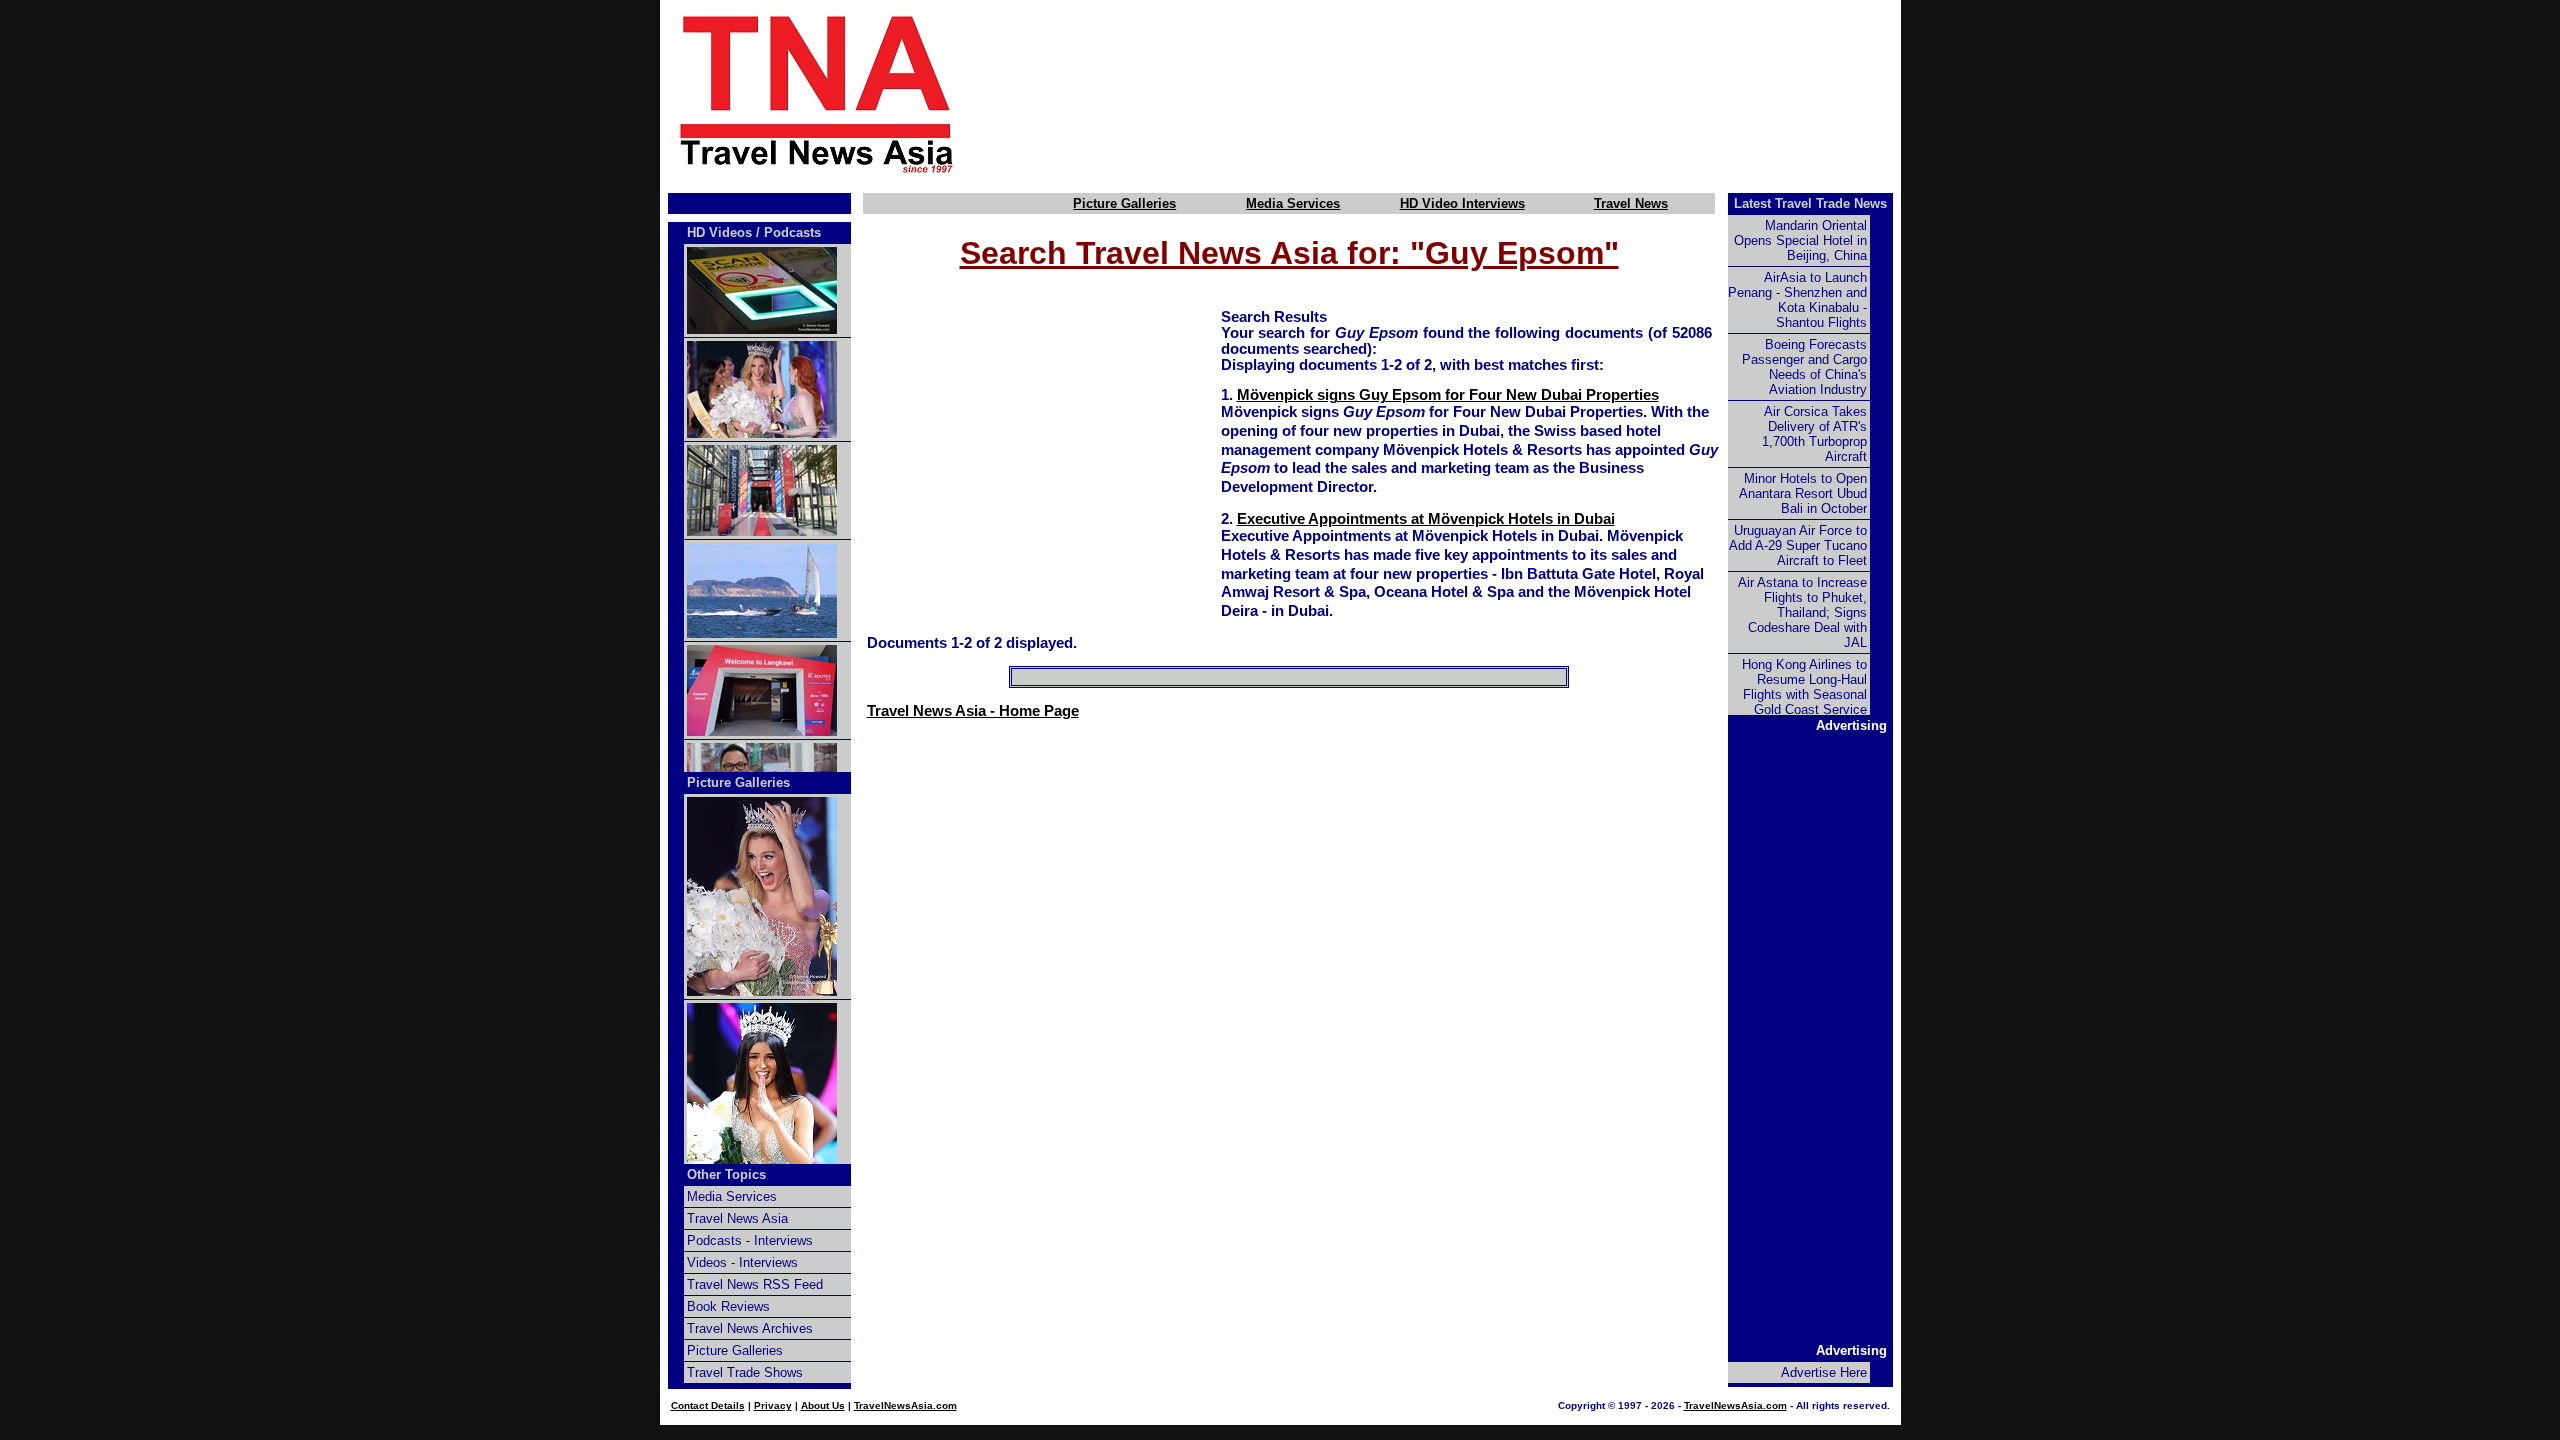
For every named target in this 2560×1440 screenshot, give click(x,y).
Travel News (1631, 203)
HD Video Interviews (1462, 203)
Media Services (1293, 203)
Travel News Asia (737, 1218)
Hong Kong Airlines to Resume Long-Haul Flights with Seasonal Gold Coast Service (1804, 687)
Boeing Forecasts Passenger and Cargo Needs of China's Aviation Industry (1804, 367)
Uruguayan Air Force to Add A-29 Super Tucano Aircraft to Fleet (1798, 545)
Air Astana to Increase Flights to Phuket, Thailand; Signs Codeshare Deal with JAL (1802, 612)
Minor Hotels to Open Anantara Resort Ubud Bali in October (1803, 493)
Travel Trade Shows (745, 1372)
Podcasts (792, 232)
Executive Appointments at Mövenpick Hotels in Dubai (1426, 519)
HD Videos (719, 232)
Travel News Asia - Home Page (973, 711)
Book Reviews (728, 1306)
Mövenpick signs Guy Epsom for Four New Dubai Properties (1448, 395)
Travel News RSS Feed (755, 1284)
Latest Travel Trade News (1810, 203)
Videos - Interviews (742, 1262)
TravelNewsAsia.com (905, 1405)
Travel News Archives (750, 1328)
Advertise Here (1824, 1372)
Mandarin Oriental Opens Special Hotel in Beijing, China (1800, 240)
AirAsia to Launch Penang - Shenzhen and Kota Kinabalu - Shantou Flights (1797, 300)
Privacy (773, 1405)
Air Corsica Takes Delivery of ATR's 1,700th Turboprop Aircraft (1814, 434)
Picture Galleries (1124, 203)
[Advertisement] (1462, 93)
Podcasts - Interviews (750, 1240)
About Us (823, 1405)
